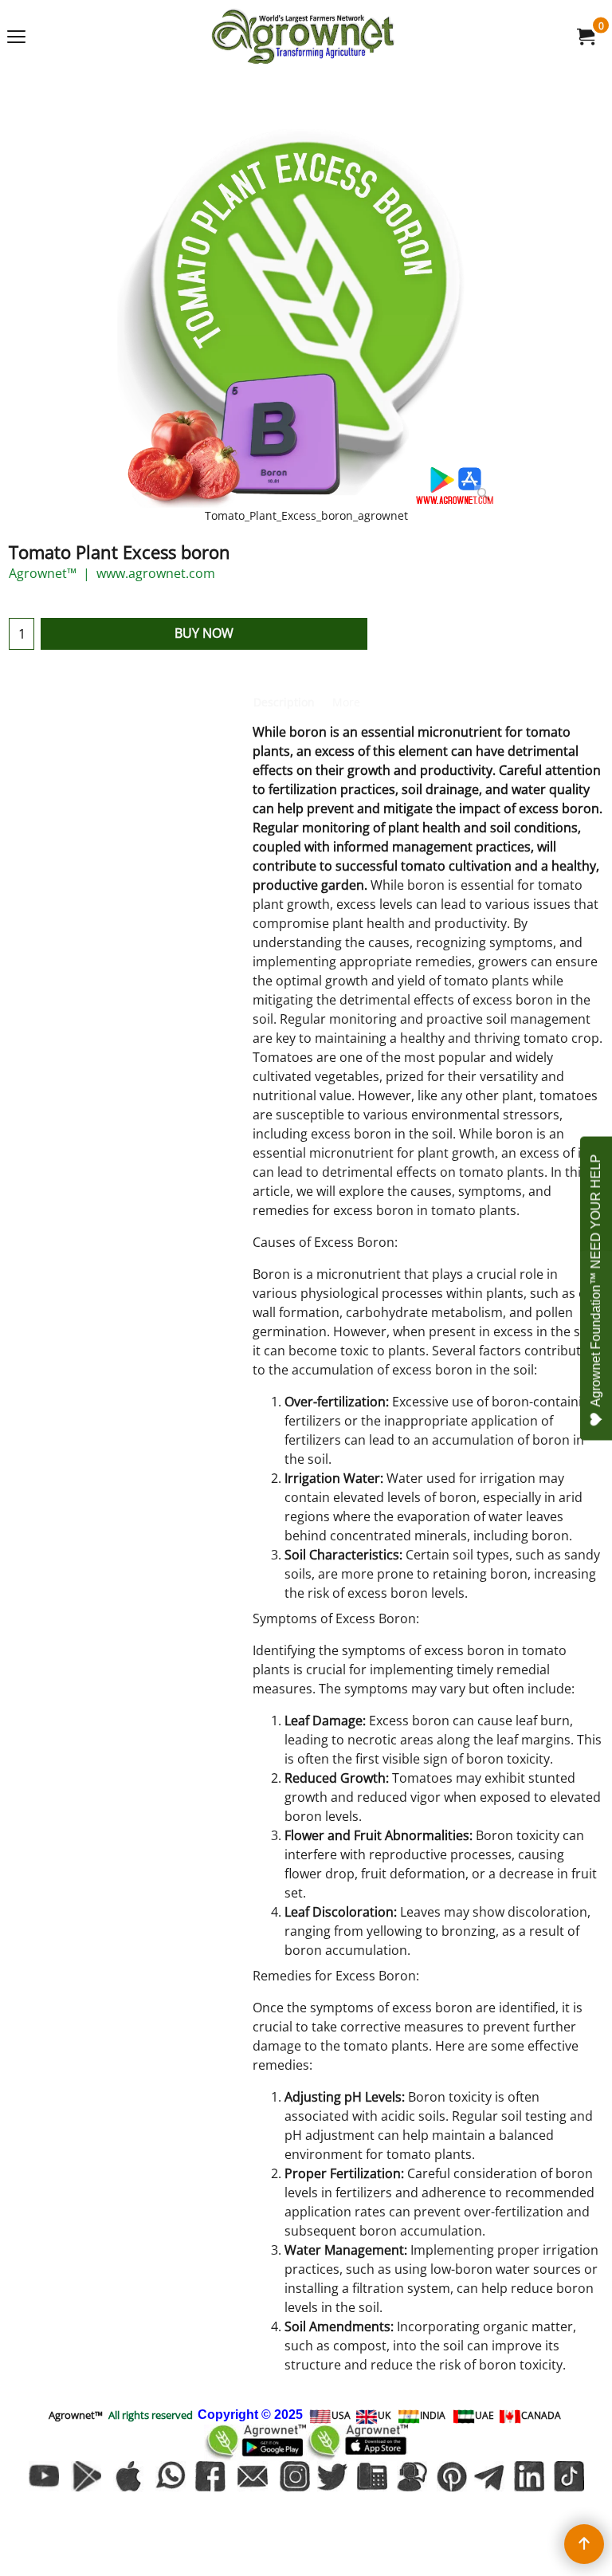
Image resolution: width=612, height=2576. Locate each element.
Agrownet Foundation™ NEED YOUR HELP (596, 1280)
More (346, 702)
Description (284, 702)
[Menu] (16, 37)
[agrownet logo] (303, 36)
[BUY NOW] (585, 37)
